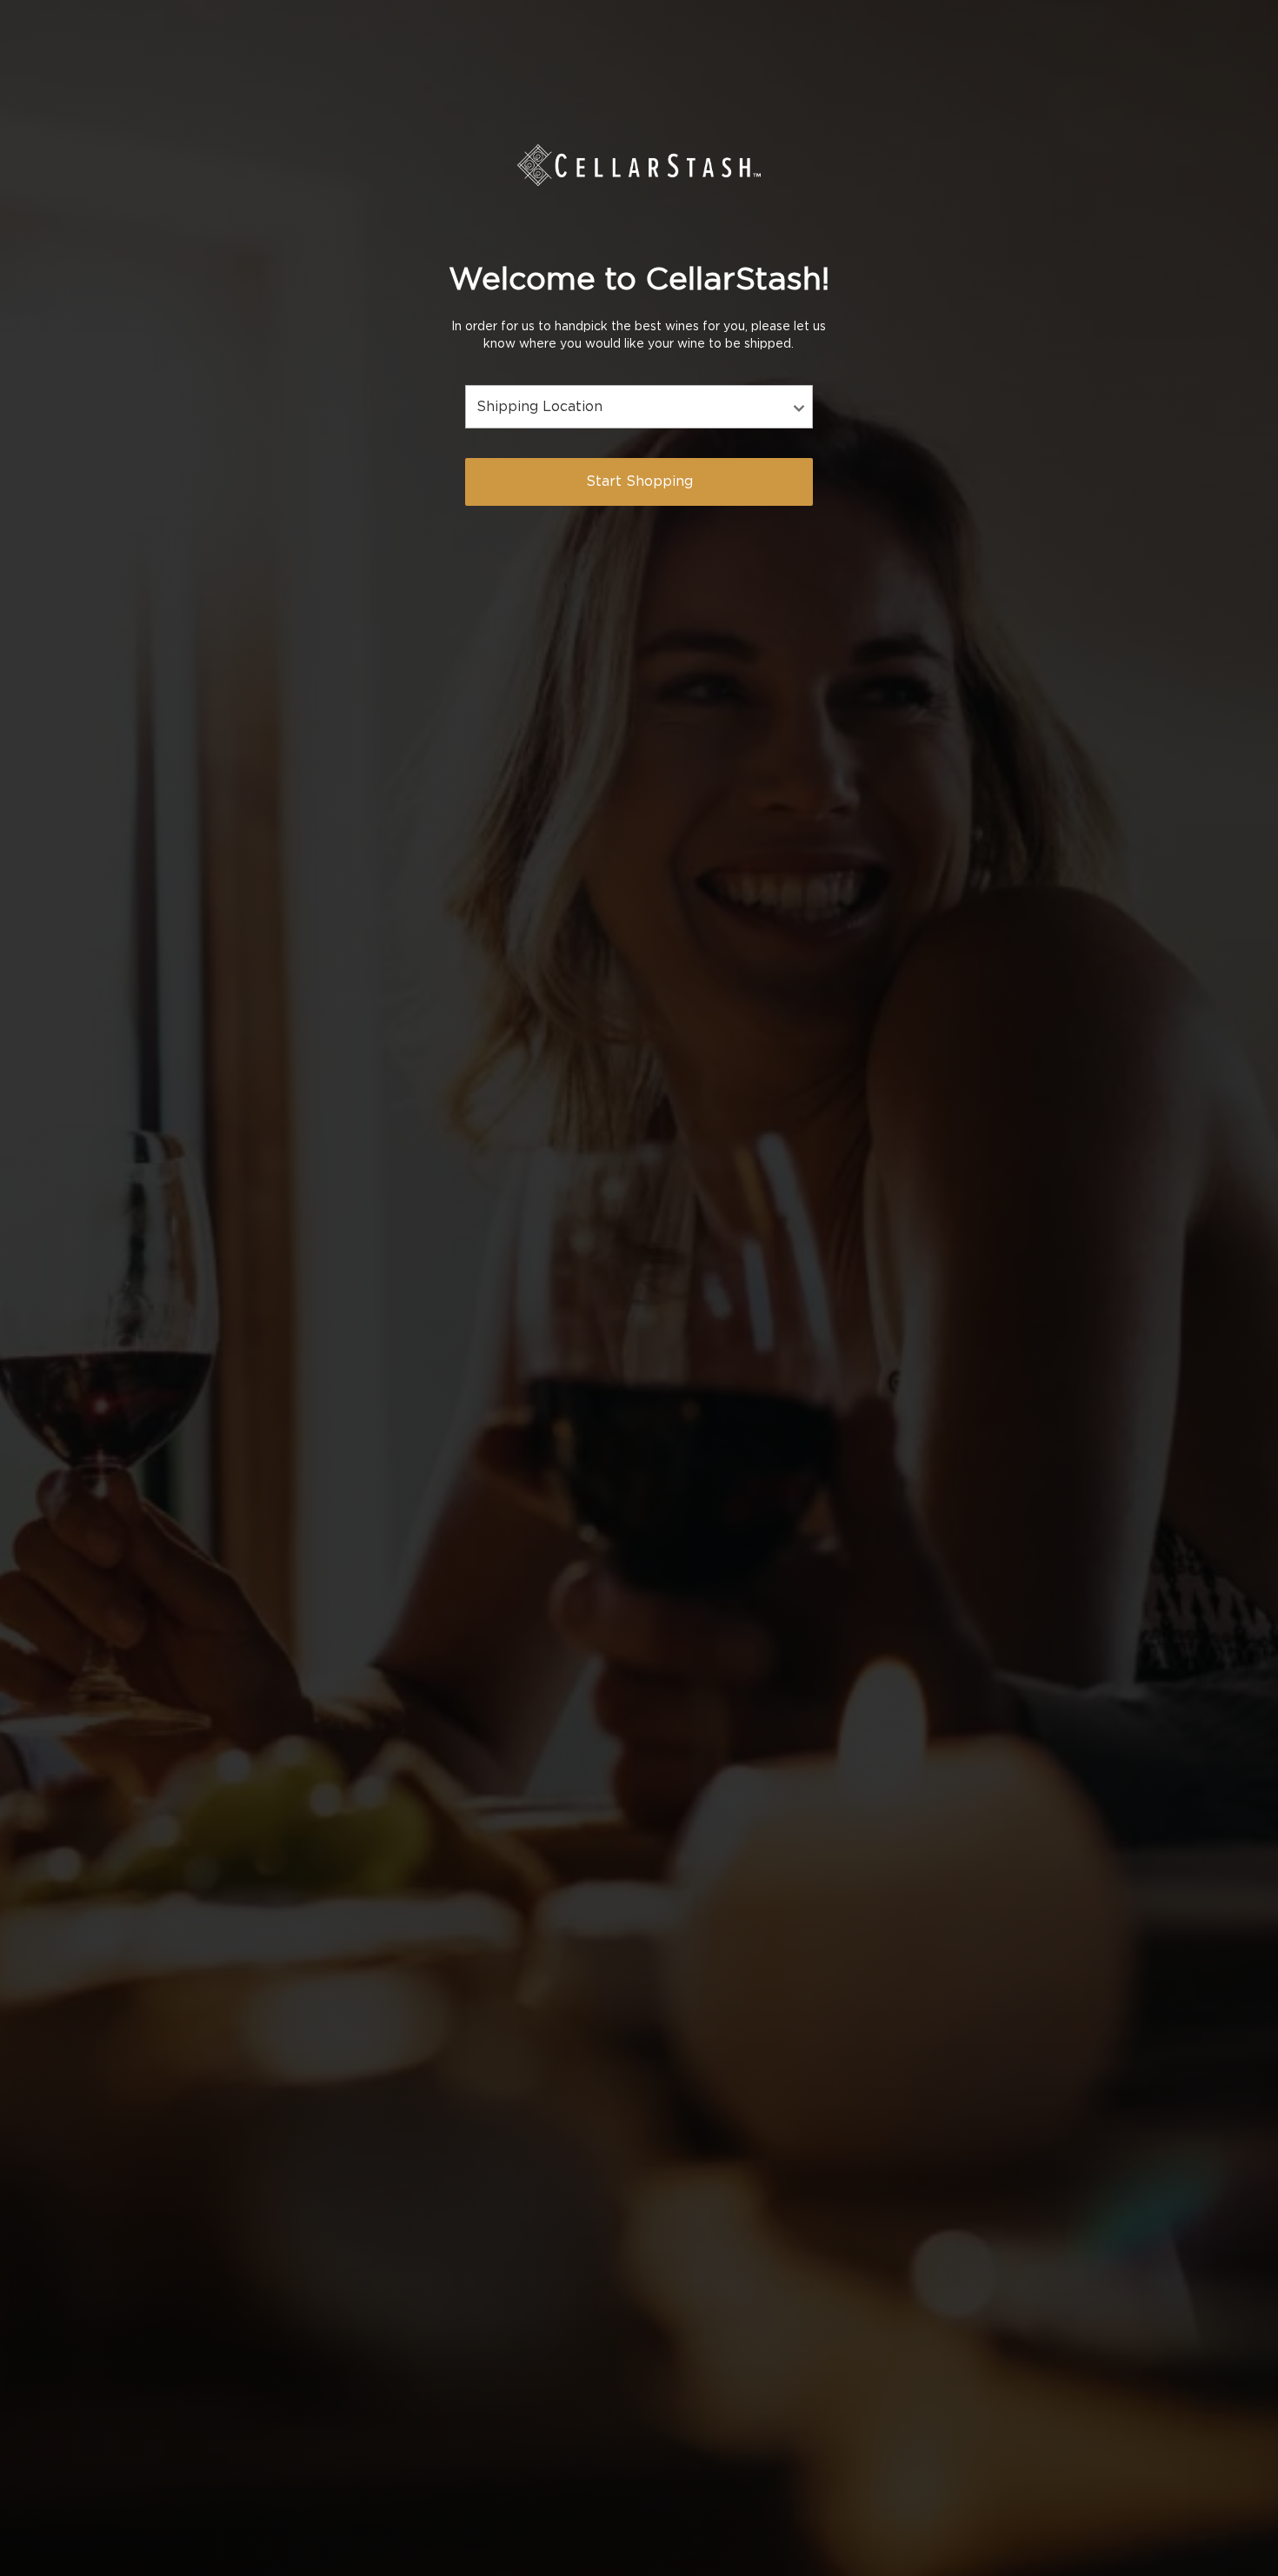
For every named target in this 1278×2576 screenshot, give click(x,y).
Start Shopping (639, 481)
